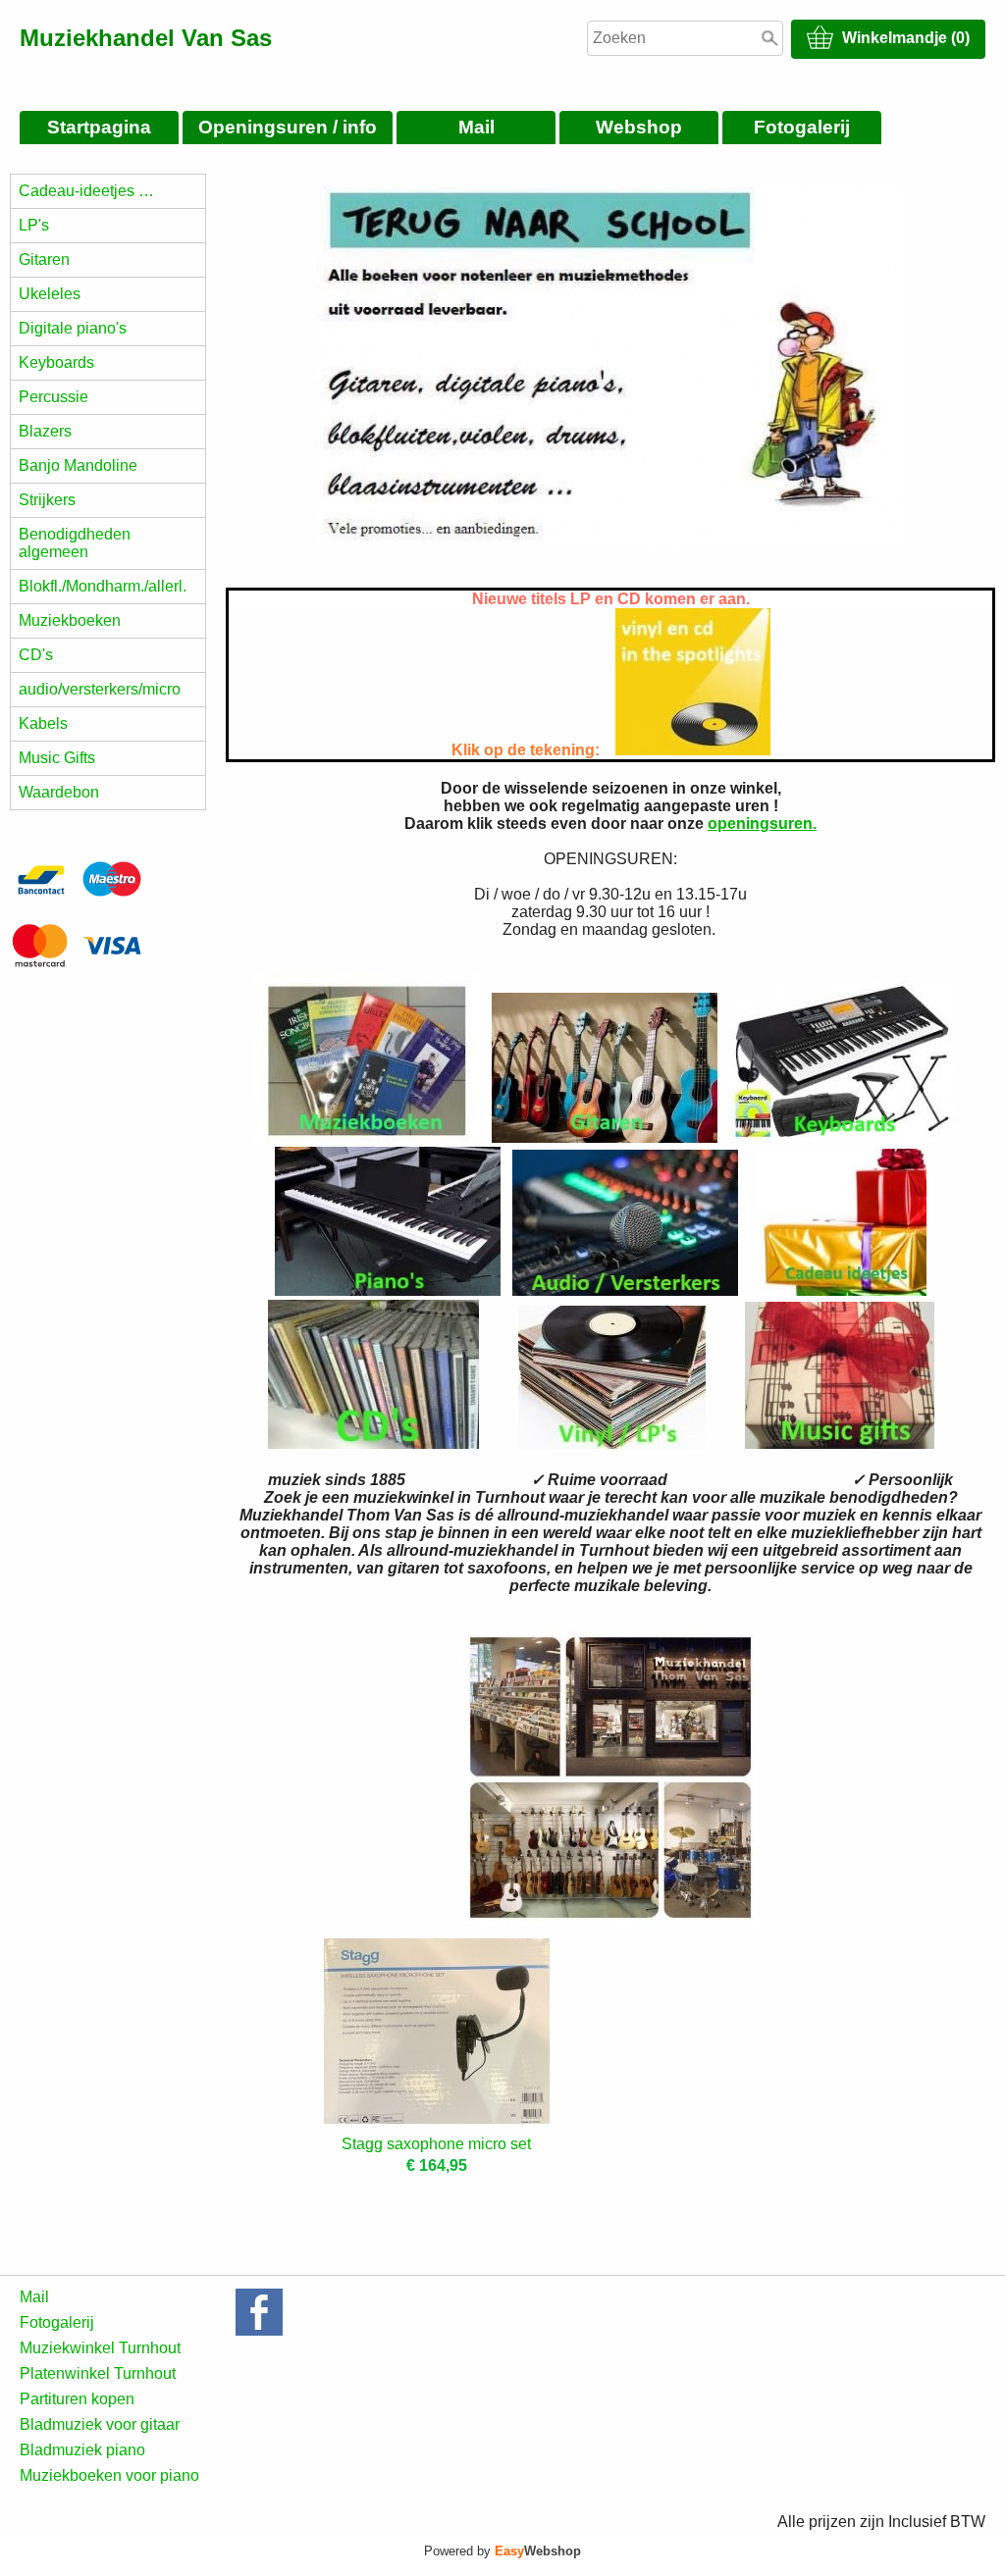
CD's (36, 655)
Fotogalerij (802, 127)
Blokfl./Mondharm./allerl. (103, 586)
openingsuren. (762, 824)
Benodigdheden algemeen (75, 543)
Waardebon (59, 792)
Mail (476, 127)
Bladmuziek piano (82, 2450)
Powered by (502, 2551)
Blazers (45, 431)
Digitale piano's (73, 328)
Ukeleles (50, 294)
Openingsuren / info (288, 127)
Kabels (43, 723)
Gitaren (44, 259)
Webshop (639, 127)
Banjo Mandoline (78, 465)
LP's (34, 225)
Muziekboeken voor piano (109, 2475)
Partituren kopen (77, 2399)
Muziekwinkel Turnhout (100, 2348)
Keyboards (56, 362)
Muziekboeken (70, 620)
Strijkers (47, 500)
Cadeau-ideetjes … (86, 191)
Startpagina (99, 127)
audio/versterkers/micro (100, 689)
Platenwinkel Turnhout (98, 2373)
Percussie (53, 397)
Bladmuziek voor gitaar (100, 2424)
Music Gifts (57, 758)
